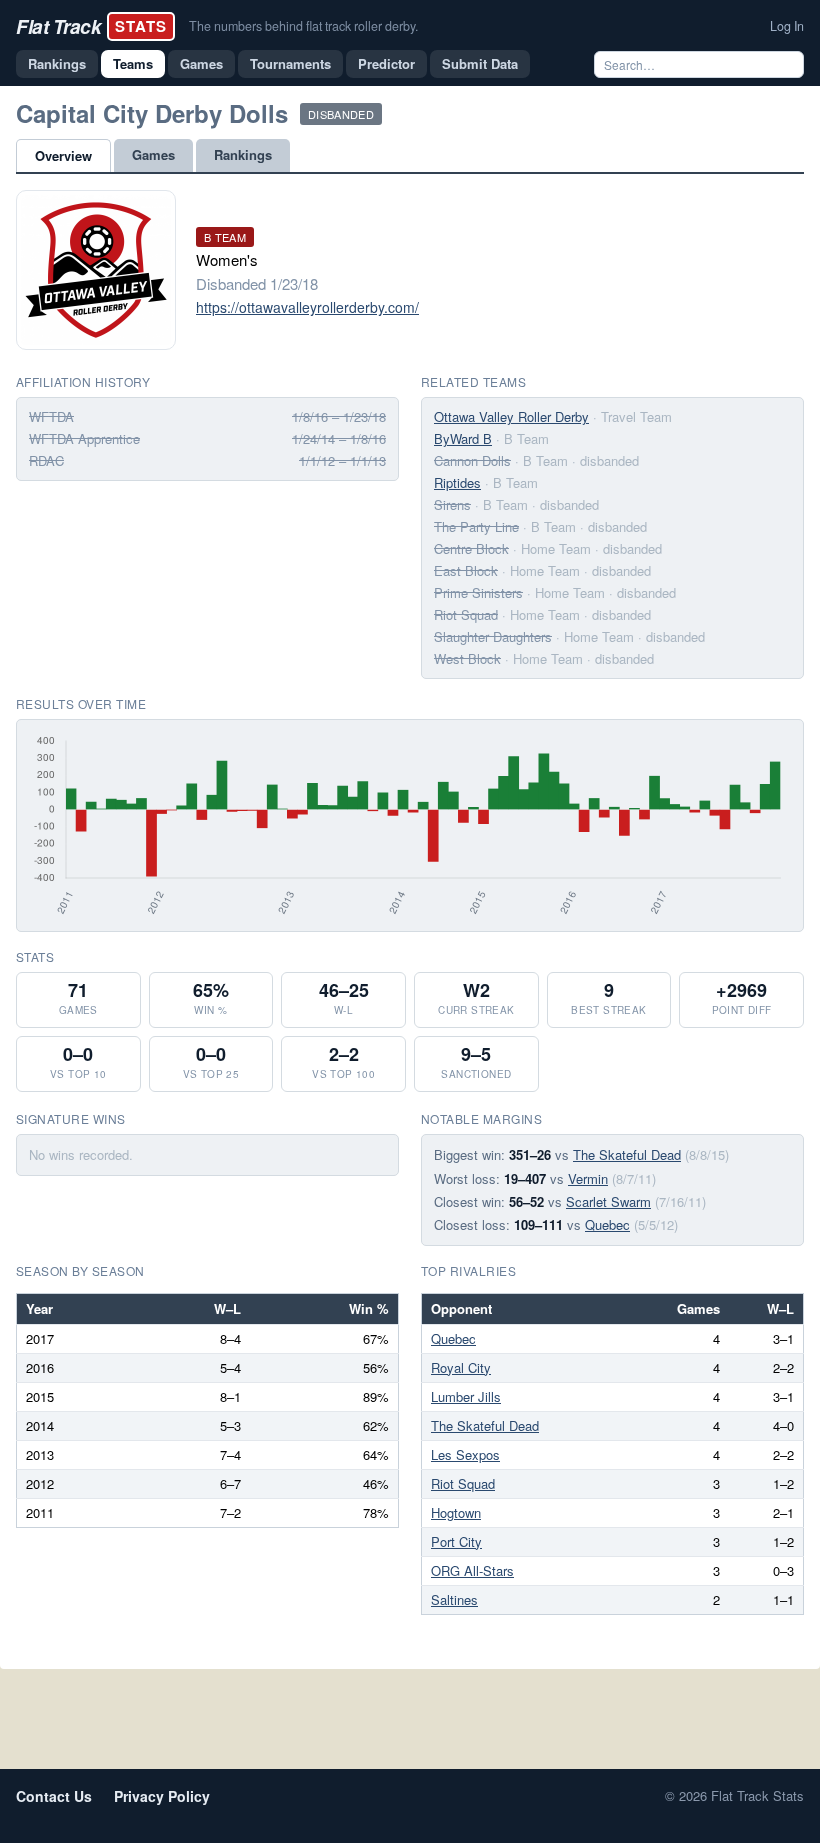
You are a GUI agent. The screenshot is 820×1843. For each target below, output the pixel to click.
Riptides (457, 482)
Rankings (57, 63)
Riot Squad (466, 614)
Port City (456, 1541)
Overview (63, 155)
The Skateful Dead (627, 1154)
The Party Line (476, 526)
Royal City (461, 1367)
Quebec (607, 1224)
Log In (787, 26)
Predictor (386, 63)
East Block (466, 570)
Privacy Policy (162, 1796)
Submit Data (480, 63)
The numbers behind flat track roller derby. (303, 26)
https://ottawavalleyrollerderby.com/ (307, 307)
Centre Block (471, 548)
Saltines (454, 1599)
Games (201, 63)
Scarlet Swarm (608, 1201)
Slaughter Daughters (493, 636)
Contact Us (54, 1796)
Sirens (452, 504)
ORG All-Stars (472, 1570)
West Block (467, 658)
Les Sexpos (465, 1454)
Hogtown (456, 1512)
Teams (133, 63)
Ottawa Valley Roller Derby (511, 416)
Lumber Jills (466, 1396)
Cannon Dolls (472, 460)
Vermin (588, 1178)
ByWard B (463, 438)
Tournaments (290, 63)
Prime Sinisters (478, 592)
